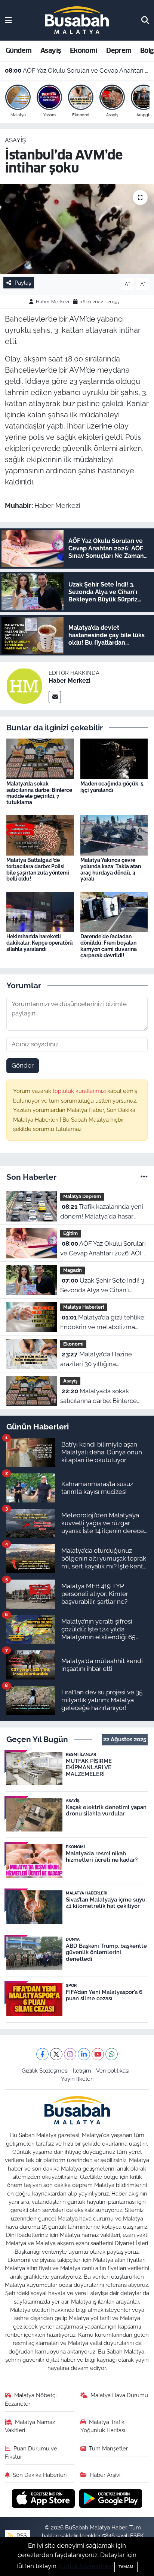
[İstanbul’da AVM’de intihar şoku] (77, 229)
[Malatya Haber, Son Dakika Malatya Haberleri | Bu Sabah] (77, 20)
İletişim (82, 2071)
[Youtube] (98, 2054)
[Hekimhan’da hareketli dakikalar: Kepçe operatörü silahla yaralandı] (40, 911)
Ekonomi (84, 50)
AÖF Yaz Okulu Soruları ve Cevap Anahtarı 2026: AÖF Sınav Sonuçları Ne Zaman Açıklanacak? (77, 70)
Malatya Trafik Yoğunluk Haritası (103, 2426)
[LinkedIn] (84, 2054)
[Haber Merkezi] (24, 685)
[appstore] (44, 2499)
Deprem (119, 50)
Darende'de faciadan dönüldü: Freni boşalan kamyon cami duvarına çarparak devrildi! (109, 946)
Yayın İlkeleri (77, 2079)
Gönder (23, 1065)
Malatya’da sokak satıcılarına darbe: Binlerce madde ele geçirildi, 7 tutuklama (39, 793)
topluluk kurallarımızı (80, 1091)
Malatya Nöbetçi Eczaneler (31, 2399)
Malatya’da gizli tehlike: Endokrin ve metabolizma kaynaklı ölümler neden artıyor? (103, 1323)
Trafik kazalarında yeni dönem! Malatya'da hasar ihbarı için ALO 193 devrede (102, 1212)
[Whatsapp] (112, 2054)
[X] (56, 2054)
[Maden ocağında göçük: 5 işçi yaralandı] (114, 758)
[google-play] (111, 2499)
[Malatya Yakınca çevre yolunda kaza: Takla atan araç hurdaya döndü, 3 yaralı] (114, 835)
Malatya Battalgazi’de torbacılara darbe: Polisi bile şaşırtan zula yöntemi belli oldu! (38, 869)
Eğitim (70, 1233)
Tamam (126, 2567)
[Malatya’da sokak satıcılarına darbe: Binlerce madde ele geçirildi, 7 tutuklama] (40, 758)
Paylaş (23, 283)
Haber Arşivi (105, 2475)
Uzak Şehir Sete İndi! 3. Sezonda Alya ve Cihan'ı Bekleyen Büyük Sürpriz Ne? (103, 1286)
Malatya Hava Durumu (119, 2395)
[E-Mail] (55, 697)
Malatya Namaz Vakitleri (30, 2426)
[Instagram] (70, 2054)
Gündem (19, 50)
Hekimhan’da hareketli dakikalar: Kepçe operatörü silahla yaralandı (40, 943)
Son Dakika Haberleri (40, 2475)
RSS (21, 2536)
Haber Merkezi (53, 302)
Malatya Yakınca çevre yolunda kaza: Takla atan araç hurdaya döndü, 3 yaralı (111, 869)
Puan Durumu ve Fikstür (31, 2452)
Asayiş (51, 50)
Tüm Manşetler (108, 2448)
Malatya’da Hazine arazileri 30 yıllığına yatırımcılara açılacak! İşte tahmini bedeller (97, 1360)
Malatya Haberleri (84, 1307)
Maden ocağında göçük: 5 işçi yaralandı (112, 787)
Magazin (73, 1270)
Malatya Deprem (82, 1196)
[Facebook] (42, 2054)
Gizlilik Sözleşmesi (45, 2071)
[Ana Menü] (8, 20)
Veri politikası (113, 2071)
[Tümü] (144, 1177)
